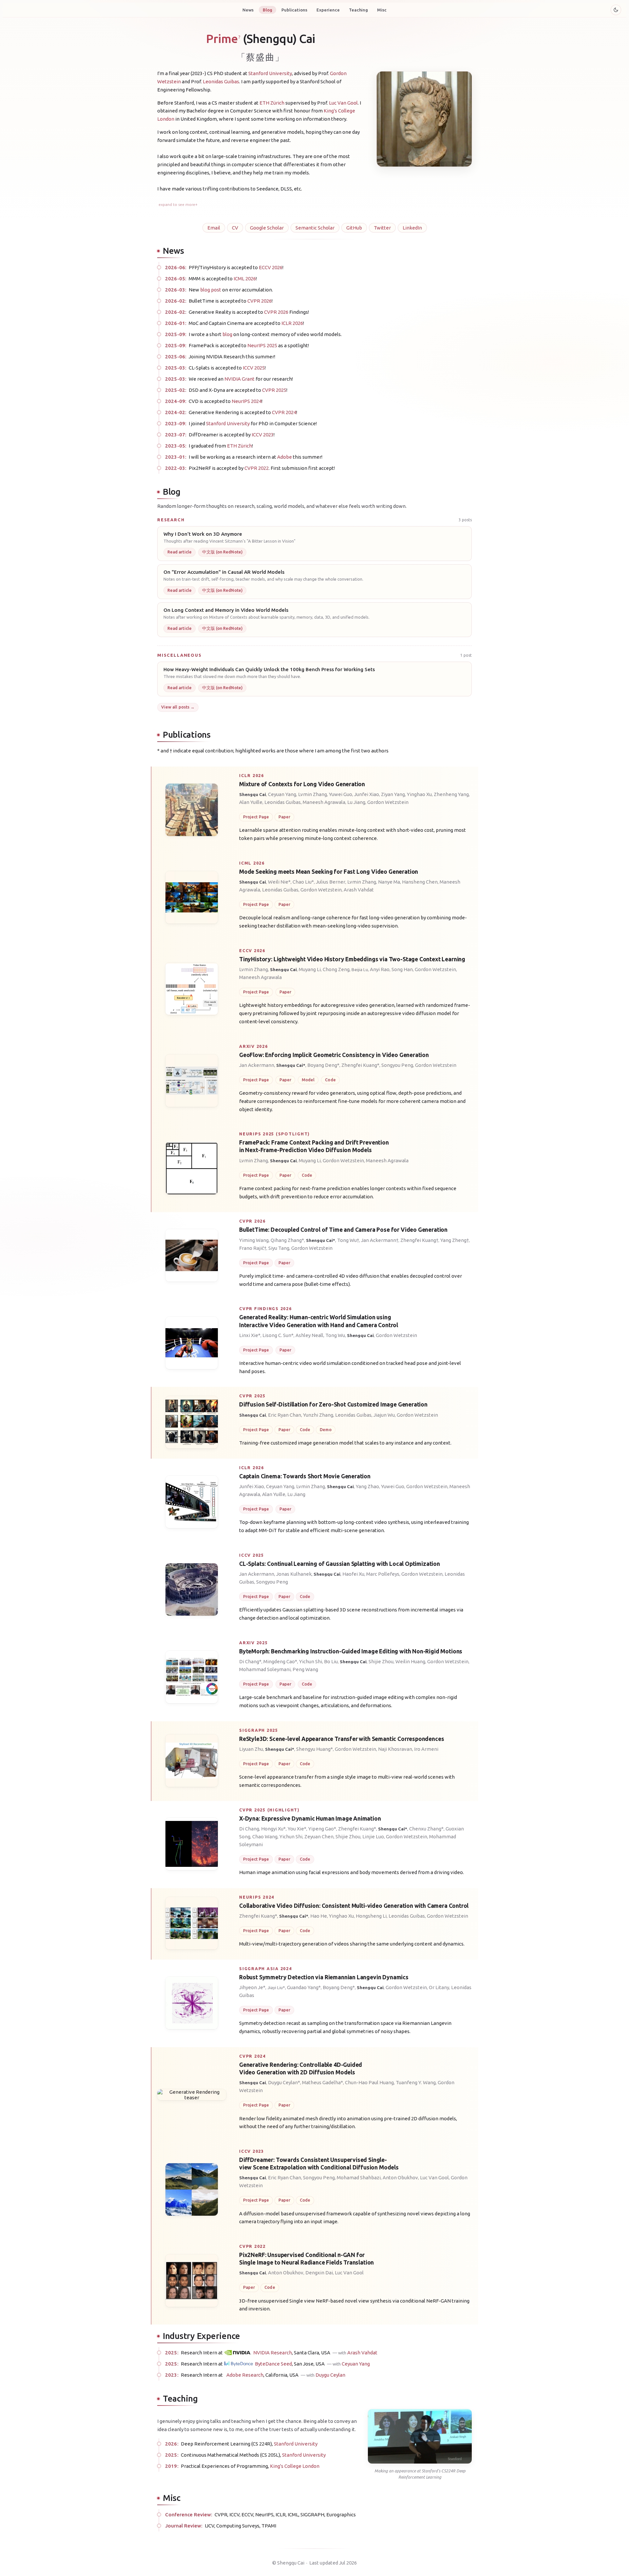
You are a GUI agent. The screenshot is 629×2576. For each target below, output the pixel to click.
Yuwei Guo (341, 794)
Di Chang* (250, 1661)
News (248, 10)
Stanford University (270, 73)
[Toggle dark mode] (616, 10)
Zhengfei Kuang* (360, 1065)
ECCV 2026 (271, 267)
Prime (223, 39)
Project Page (256, 817)
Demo (325, 1429)
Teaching (358, 10)
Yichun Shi (311, 1661)
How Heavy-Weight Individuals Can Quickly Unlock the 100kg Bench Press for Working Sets (269, 669)
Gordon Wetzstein (388, 802)
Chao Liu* (303, 882)
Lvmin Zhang (313, 794)
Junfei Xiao (367, 794)
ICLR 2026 (292, 323)
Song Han (402, 969)
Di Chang (249, 1828)
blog (227, 334)
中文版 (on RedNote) (222, 552)
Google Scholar (267, 228)
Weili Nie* (279, 882)
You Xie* (297, 1828)
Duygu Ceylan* (284, 2082)
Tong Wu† (348, 1240)
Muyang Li (310, 969)
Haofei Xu (353, 1574)
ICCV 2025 (254, 368)
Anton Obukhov (400, 2177)
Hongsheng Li (371, 1916)
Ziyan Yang (393, 794)
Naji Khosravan (395, 1749)
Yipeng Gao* (322, 1828)
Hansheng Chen (420, 882)
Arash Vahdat (359, 890)
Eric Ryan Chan (285, 1415)
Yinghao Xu (419, 794)
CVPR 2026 (259, 301)
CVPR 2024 (284, 412)
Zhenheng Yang (451, 794)
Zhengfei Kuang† (419, 1240)
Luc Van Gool (343, 103)
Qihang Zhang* (287, 1240)
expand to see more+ (178, 204)
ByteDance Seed (273, 2364)
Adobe (285, 457)
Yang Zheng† (455, 1240)
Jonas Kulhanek (294, 1574)
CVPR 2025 (274, 390)
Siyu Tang (279, 1248)
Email (214, 228)
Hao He (319, 1916)
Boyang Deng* (323, 1065)
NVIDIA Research (273, 2353)
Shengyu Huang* (314, 1749)
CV (235, 228)
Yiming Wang (254, 1240)
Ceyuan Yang (282, 794)
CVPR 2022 (257, 468)
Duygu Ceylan (330, 2375)
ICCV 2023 (263, 435)
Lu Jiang (356, 802)
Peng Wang (305, 1669)
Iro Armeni (426, 1749)
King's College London (295, 2466)
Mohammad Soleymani (265, 1669)
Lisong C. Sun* (278, 1335)
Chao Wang (265, 1836)
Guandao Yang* (304, 1987)
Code (330, 1079)
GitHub (354, 228)
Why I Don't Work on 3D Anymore (203, 534)
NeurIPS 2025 (262, 345)
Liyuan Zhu (251, 1749)
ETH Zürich (272, 103)
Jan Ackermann (257, 1065)
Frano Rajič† (253, 1248)
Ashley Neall (309, 1335)
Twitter (382, 228)
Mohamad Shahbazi (359, 2177)
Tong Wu (335, 1335)
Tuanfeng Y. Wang (416, 2082)
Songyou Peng (397, 1065)
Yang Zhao (367, 1486)
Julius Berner (331, 882)
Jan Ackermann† (380, 1240)
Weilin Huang (410, 1661)
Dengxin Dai (319, 2273)
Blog (267, 10)
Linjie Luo (373, 1836)
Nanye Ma (389, 882)
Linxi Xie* (250, 1335)
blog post (211, 290)
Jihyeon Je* (252, 1987)
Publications (294, 10)
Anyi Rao (380, 969)
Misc (382, 10)
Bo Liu (331, 1661)
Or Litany (439, 1987)
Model (308, 1079)
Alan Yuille (251, 802)
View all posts (175, 707)
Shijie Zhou (381, 1661)
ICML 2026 (245, 279)
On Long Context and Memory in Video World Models (226, 610)
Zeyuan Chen (319, 1836)
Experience (328, 10)
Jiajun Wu (384, 1415)
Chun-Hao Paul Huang (369, 2082)
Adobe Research (245, 2375)
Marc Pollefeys (383, 1574)
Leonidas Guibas (221, 81)
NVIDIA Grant (239, 379)
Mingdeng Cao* (280, 1661)
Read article (180, 552)
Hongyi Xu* (273, 1828)
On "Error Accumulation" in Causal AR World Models (224, 572)
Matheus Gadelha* (323, 2082)
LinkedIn (412, 228)
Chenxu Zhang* (426, 1828)
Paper (284, 817)
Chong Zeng (336, 969)
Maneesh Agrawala (324, 802)
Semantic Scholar (315, 228)
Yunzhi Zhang (318, 1415)
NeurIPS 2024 (247, 401)
